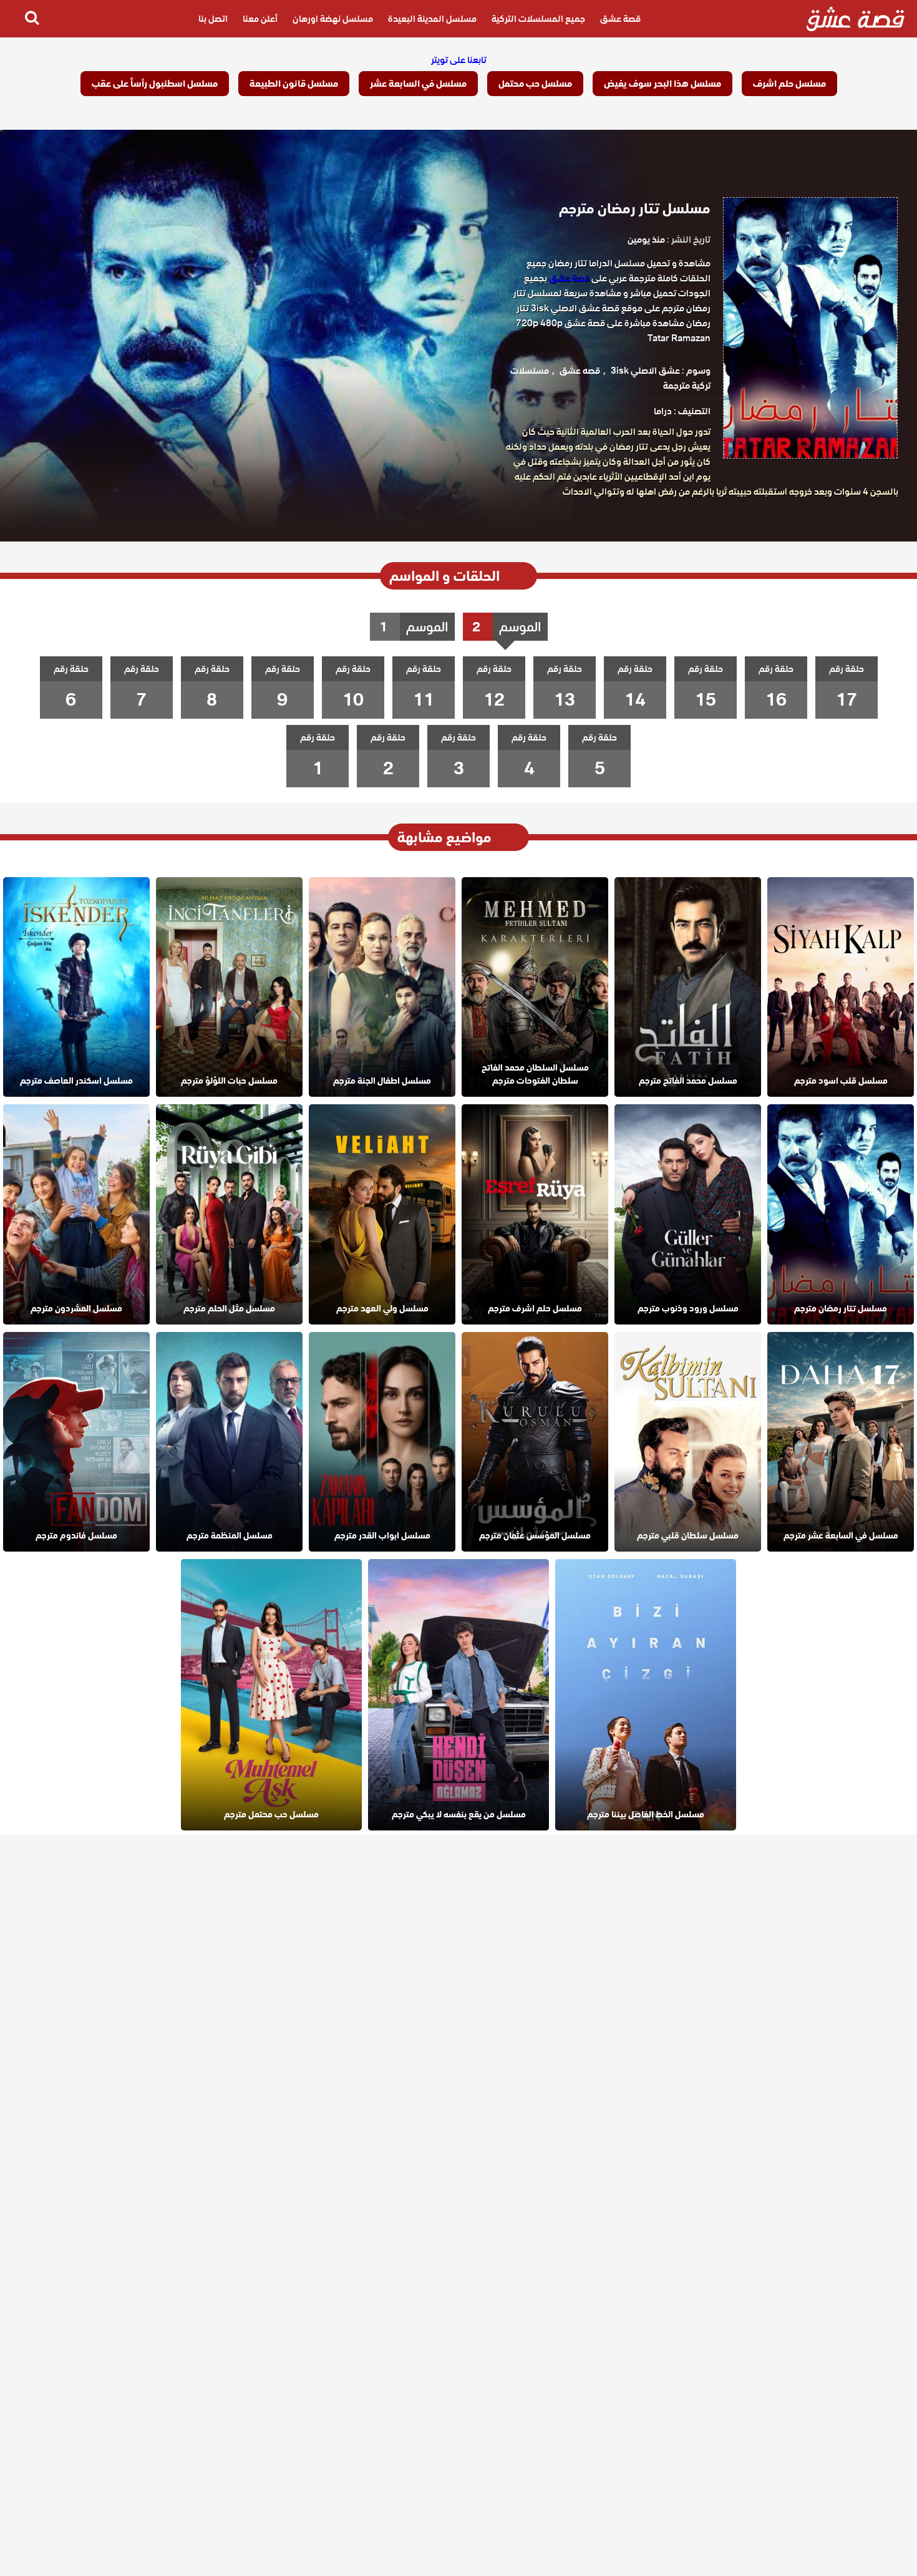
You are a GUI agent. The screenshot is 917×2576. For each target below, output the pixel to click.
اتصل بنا (213, 19)
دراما (663, 411)
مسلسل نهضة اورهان (333, 19)
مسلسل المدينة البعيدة (432, 19)
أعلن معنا (260, 19)
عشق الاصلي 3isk (645, 371)
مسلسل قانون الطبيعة (294, 84)
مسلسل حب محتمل (535, 84)
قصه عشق (580, 371)
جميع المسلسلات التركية (538, 19)
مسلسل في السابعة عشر (418, 84)
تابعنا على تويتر (459, 60)
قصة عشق (620, 19)
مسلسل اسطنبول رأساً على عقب (155, 84)
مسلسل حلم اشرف (789, 84)
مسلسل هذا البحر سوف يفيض (662, 84)
